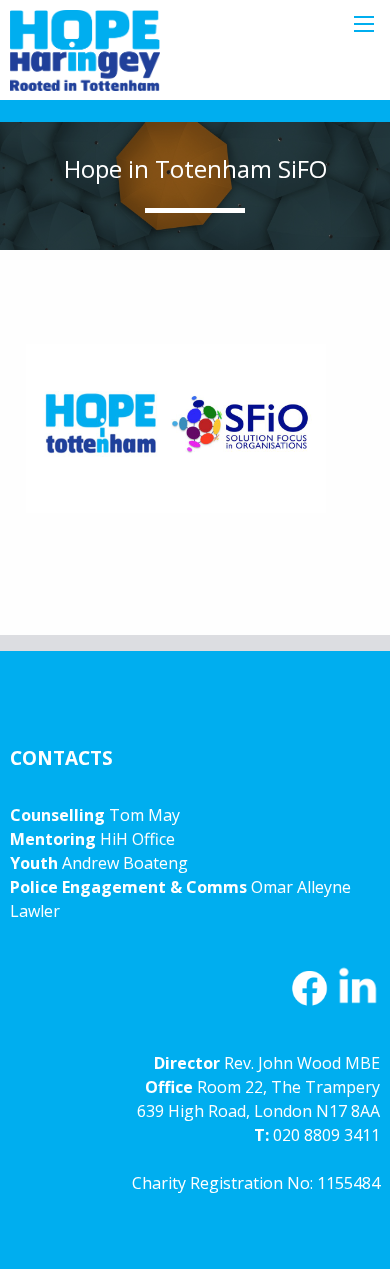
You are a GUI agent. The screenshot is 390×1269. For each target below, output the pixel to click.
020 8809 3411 (326, 1135)
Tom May (144, 815)
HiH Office (135, 839)
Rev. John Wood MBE (302, 1063)
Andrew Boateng (125, 863)
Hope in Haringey (85, 60)
